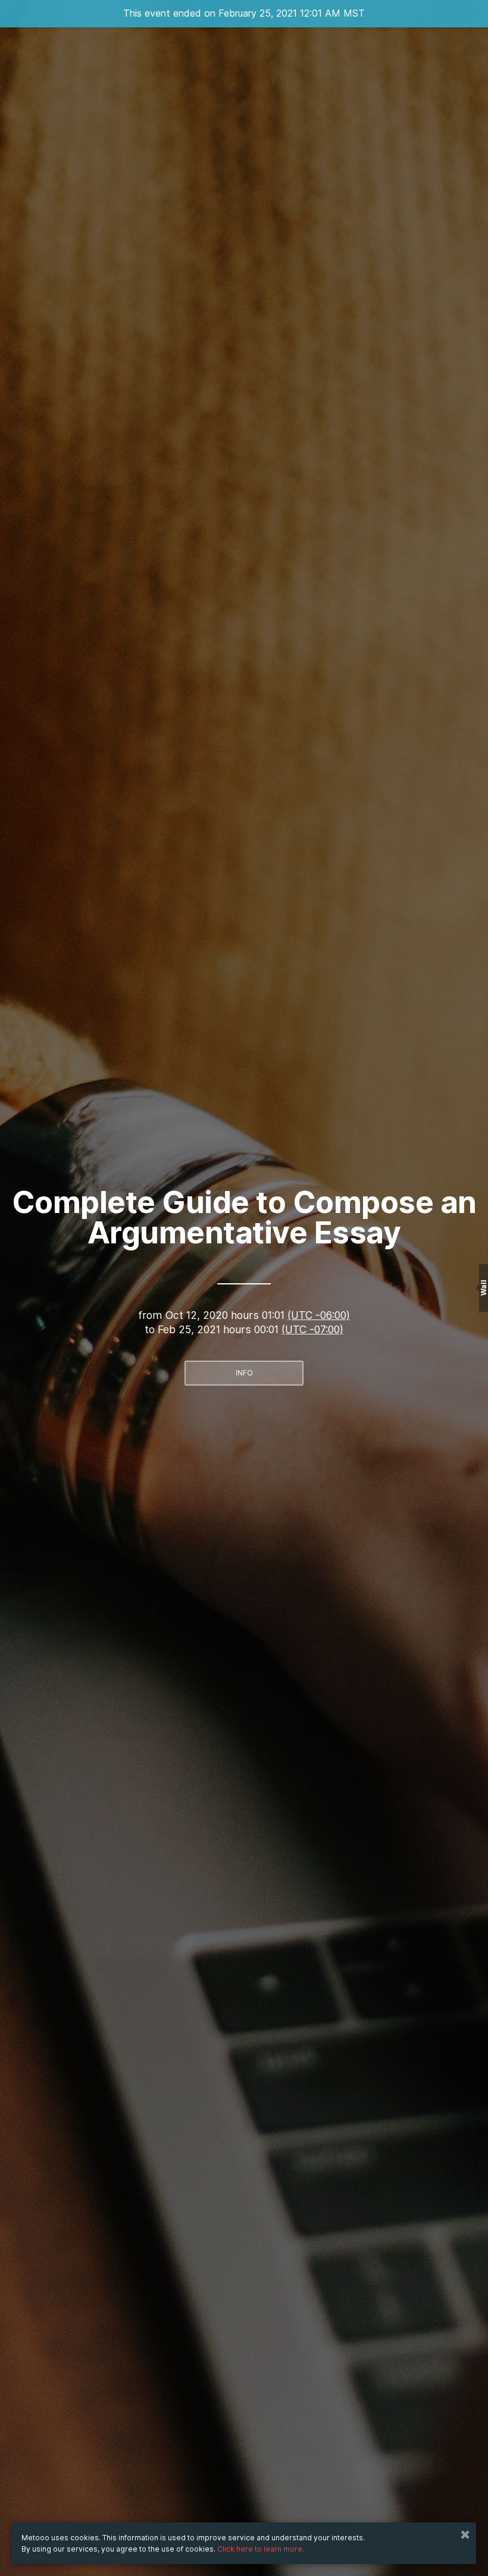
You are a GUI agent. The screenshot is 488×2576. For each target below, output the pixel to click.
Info (244, 1373)
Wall (484, 1288)
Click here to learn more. (261, 2549)
